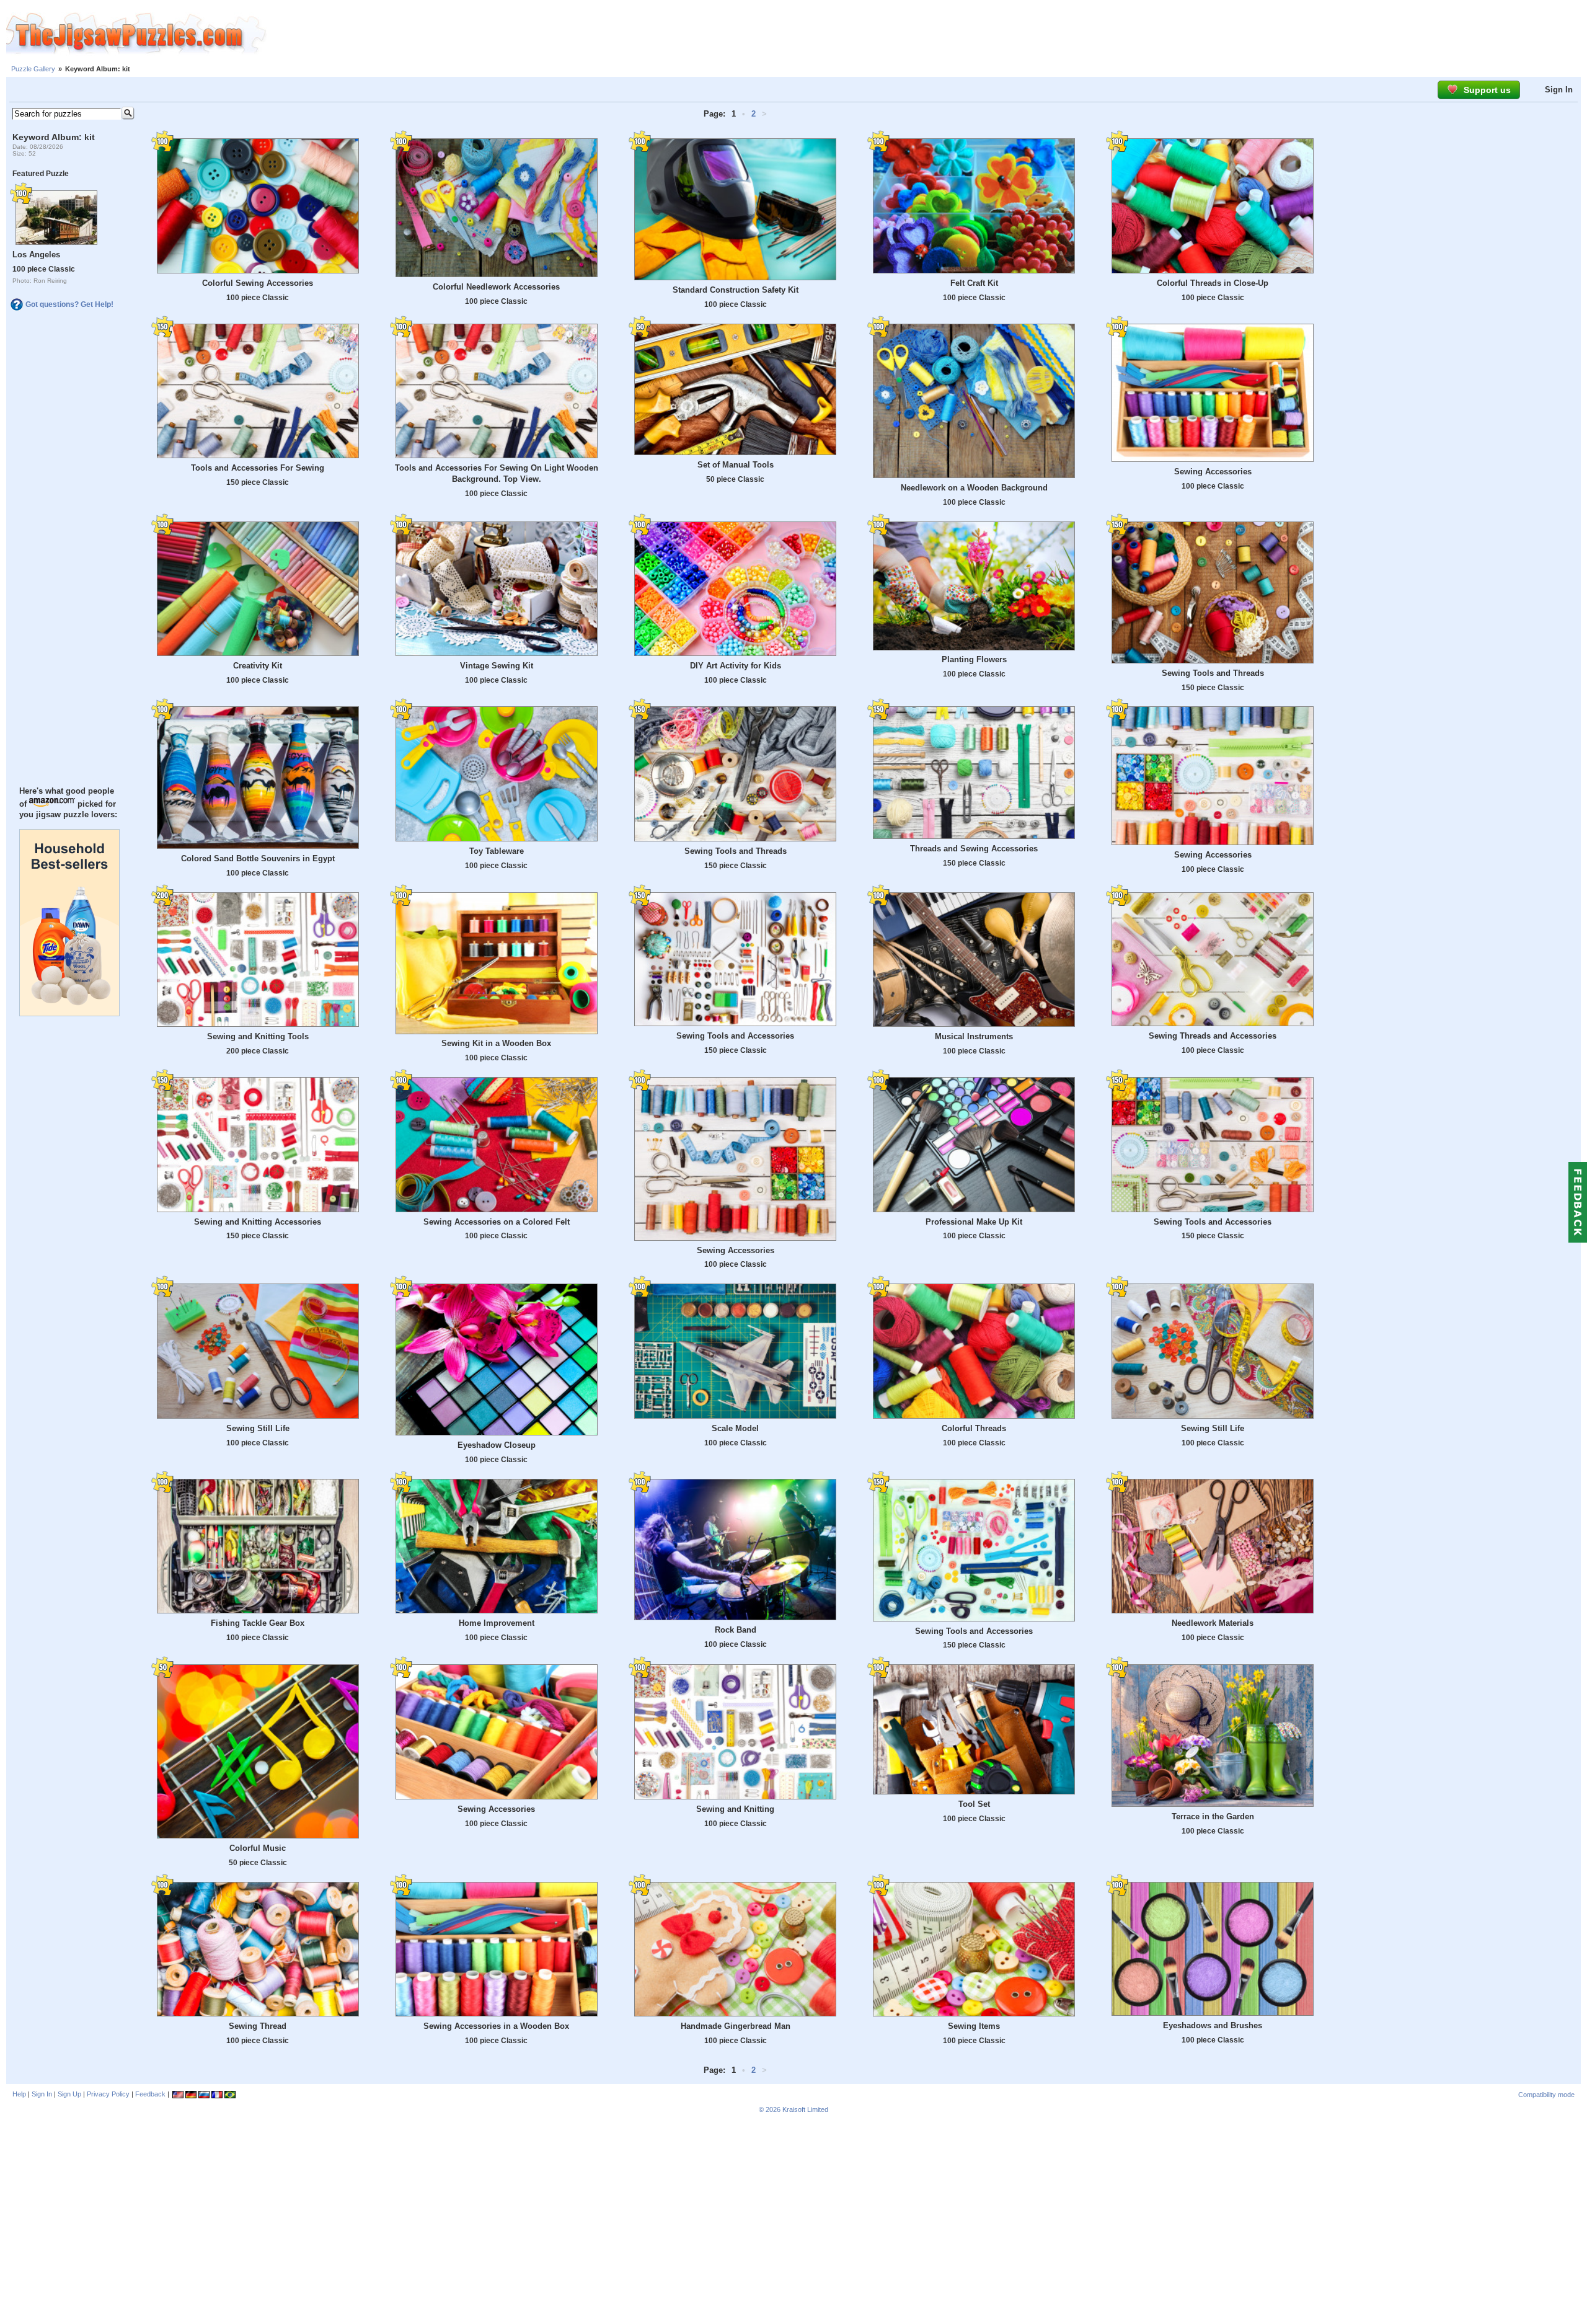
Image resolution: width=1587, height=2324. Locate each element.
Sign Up (69, 2094)
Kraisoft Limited (805, 2109)
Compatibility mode (1546, 2095)
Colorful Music (258, 1848)
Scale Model (735, 1428)
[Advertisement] (927, 34)
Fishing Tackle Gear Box (258, 1623)
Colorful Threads (974, 1428)
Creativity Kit (258, 666)
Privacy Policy (108, 2094)
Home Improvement (497, 1623)
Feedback (150, 2094)
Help (19, 2094)
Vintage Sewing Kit (497, 666)
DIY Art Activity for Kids (736, 666)
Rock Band (736, 1630)
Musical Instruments (974, 1036)
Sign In (1559, 90)
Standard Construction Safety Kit (736, 290)
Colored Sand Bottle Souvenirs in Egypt (258, 858)
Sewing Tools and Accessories (735, 1036)
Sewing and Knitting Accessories (258, 1222)
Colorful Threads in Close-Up (1213, 283)
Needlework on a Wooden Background (974, 488)
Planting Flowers (974, 659)
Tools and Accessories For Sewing (258, 468)
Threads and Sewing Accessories (974, 849)
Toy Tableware (497, 851)
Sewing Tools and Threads (1213, 673)
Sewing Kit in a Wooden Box (496, 1043)
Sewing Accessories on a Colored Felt (497, 1222)
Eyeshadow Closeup (497, 1445)
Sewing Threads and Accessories (1213, 1036)
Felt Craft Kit (974, 283)
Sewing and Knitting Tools (258, 1036)
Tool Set (974, 1804)
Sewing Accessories (1213, 472)
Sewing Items (974, 2026)
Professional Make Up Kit (974, 1222)
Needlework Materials (1213, 1623)
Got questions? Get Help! (69, 304)
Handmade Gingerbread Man (736, 2026)
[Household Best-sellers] (69, 1013)
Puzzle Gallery (33, 69)
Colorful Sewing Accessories (258, 283)
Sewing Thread (258, 2026)
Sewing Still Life (258, 1428)
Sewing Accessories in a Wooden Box (496, 2026)
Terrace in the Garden (1213, 1816)
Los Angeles (36, 255)
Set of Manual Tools (736, 465)
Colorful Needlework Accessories (496, 287)
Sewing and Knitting (735, 1809)
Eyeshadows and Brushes (1213, 2025)
